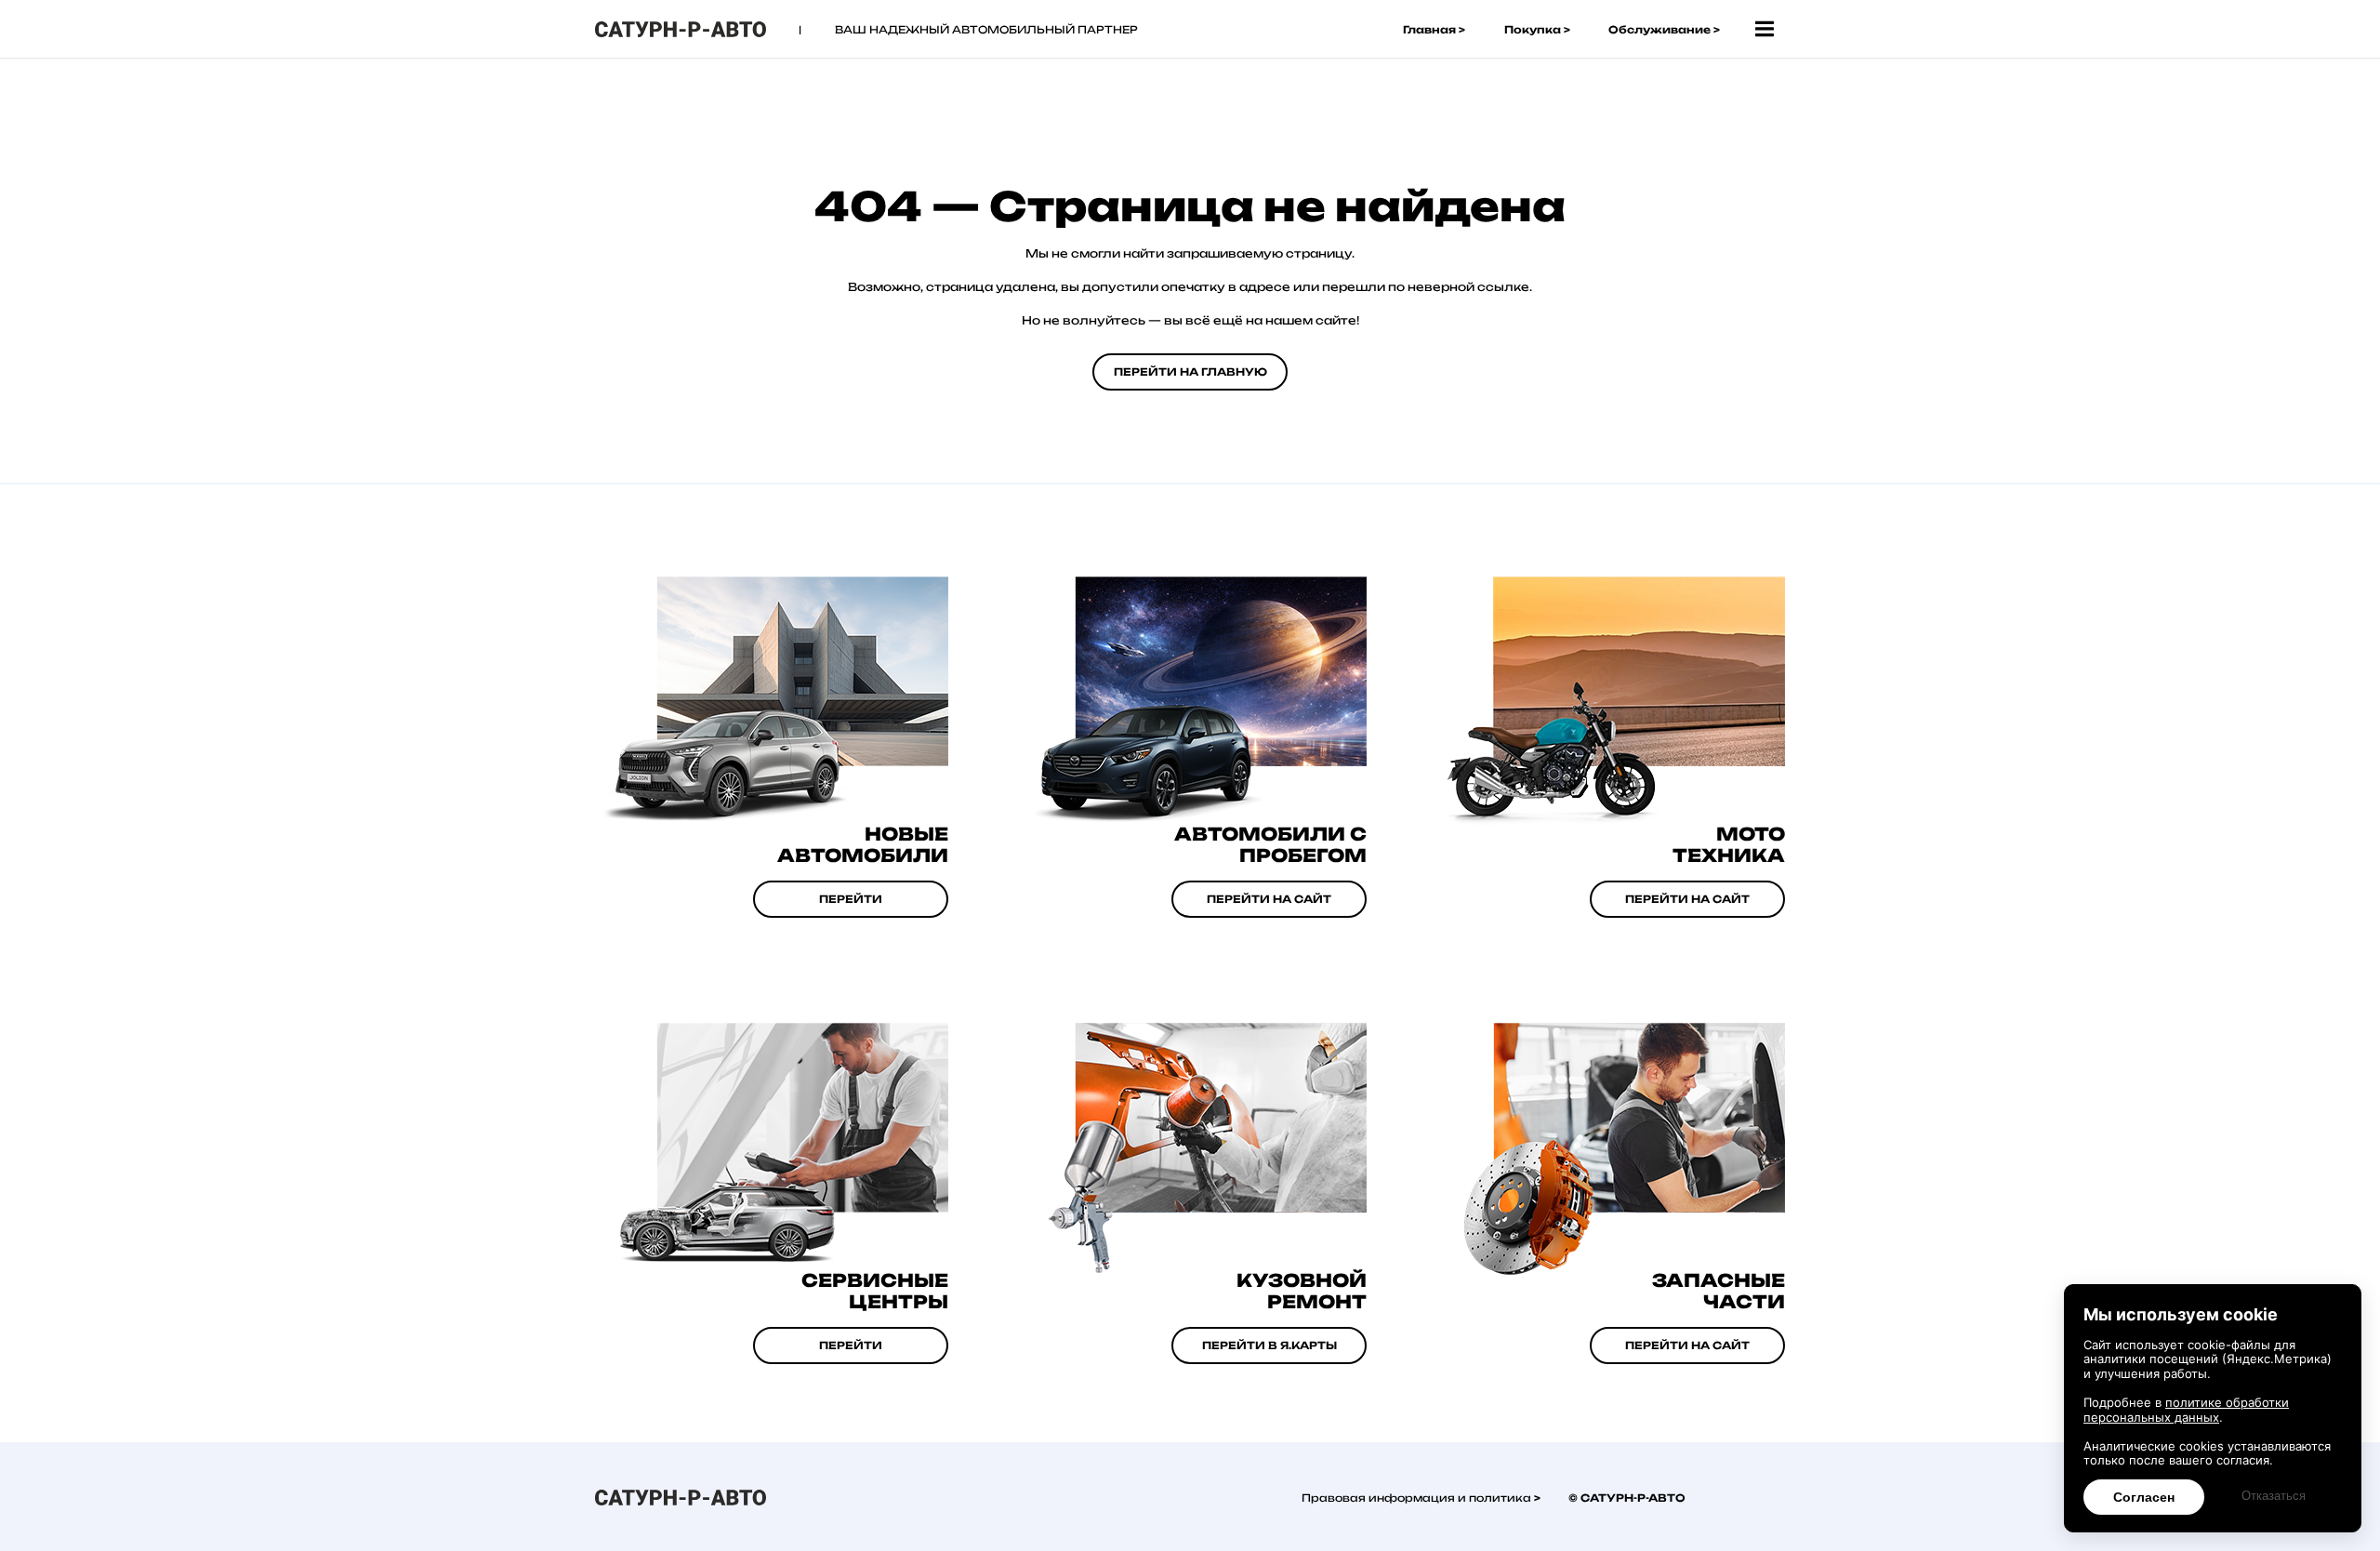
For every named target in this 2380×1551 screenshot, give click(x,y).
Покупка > (1537, 30)
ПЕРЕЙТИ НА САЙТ (1687, 899)
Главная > (1434, 30)
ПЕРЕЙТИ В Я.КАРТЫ (1269, 1346)
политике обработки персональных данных (2186, 1410)
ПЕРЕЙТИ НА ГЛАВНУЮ (1190, 372)
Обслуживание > (1664, 30)
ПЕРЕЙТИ (851, 899)
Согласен (2144, 1497)
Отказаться (2274, 1496)
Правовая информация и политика (1418, 1498)
